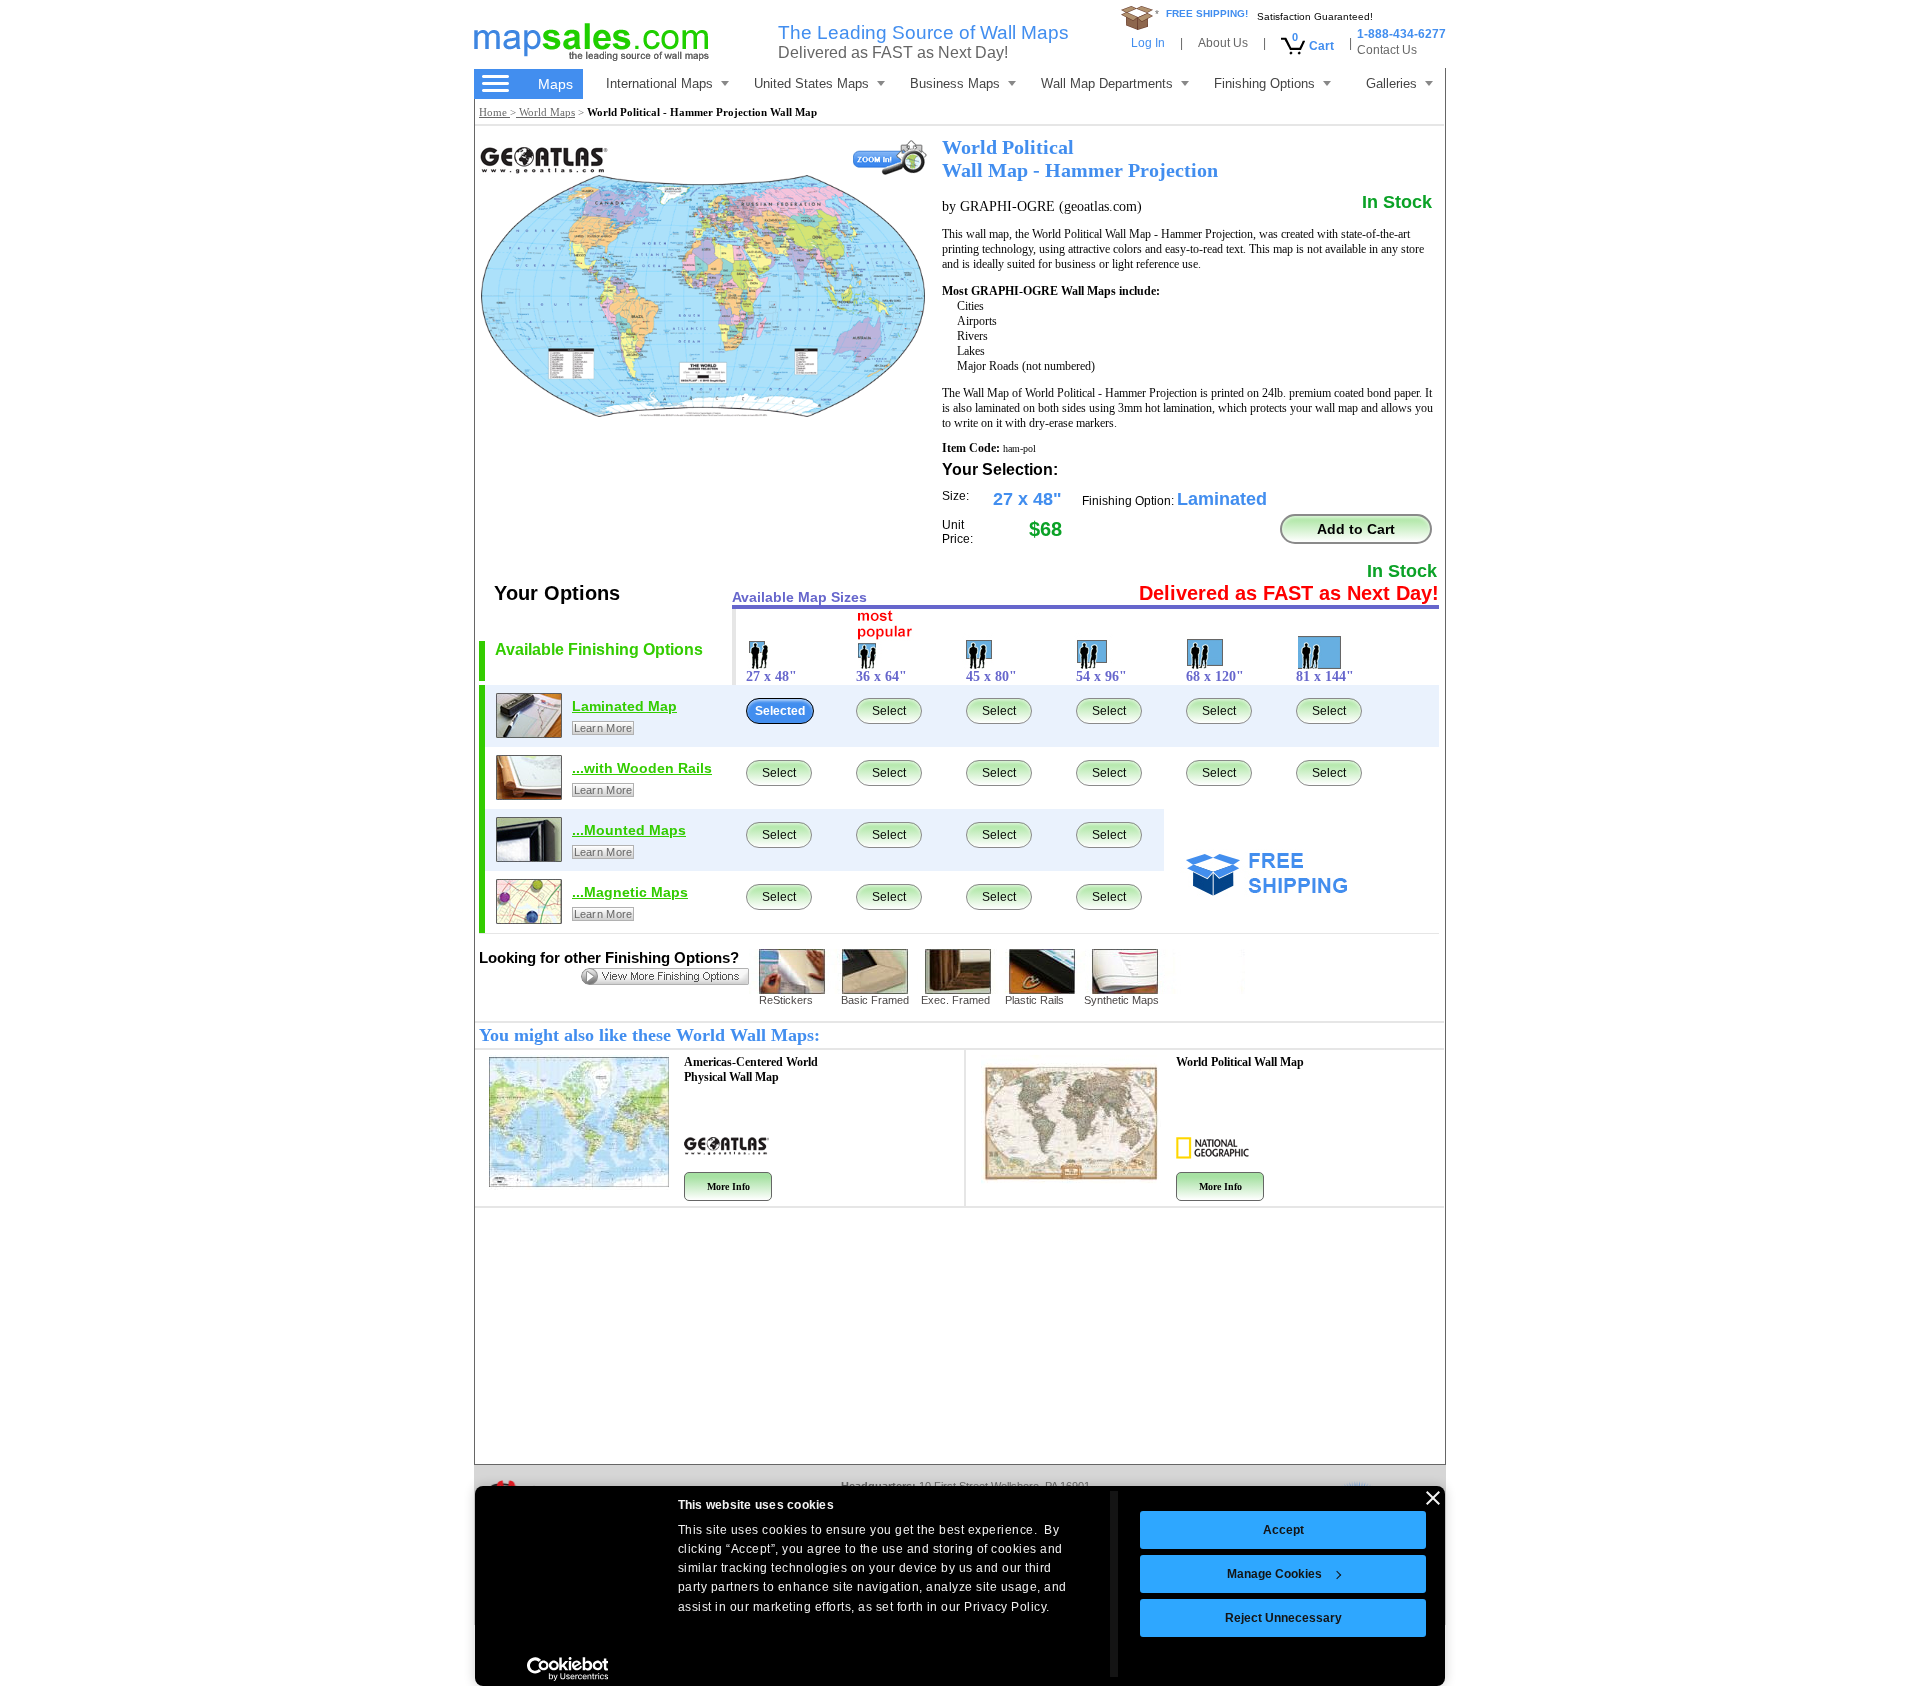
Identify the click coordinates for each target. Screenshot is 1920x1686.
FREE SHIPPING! (1207, 13)
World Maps (545, 112)
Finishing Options (1264, 83)
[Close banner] (1433, 1498)
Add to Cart (1356, 529)
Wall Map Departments (1107, 83)
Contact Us (1387, 50)
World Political (1240, 1062)
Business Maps (955, 83)
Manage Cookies (1274, 1574)
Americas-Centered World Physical (751, 1069)
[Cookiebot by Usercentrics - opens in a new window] (567, 1669)
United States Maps (811, 83)
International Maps (659, 83)
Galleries (1391, 83)
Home (494, 112)
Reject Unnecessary (1283, 1618)
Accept (1283, 1530)
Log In (1148, 43)
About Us (1223, 43)
